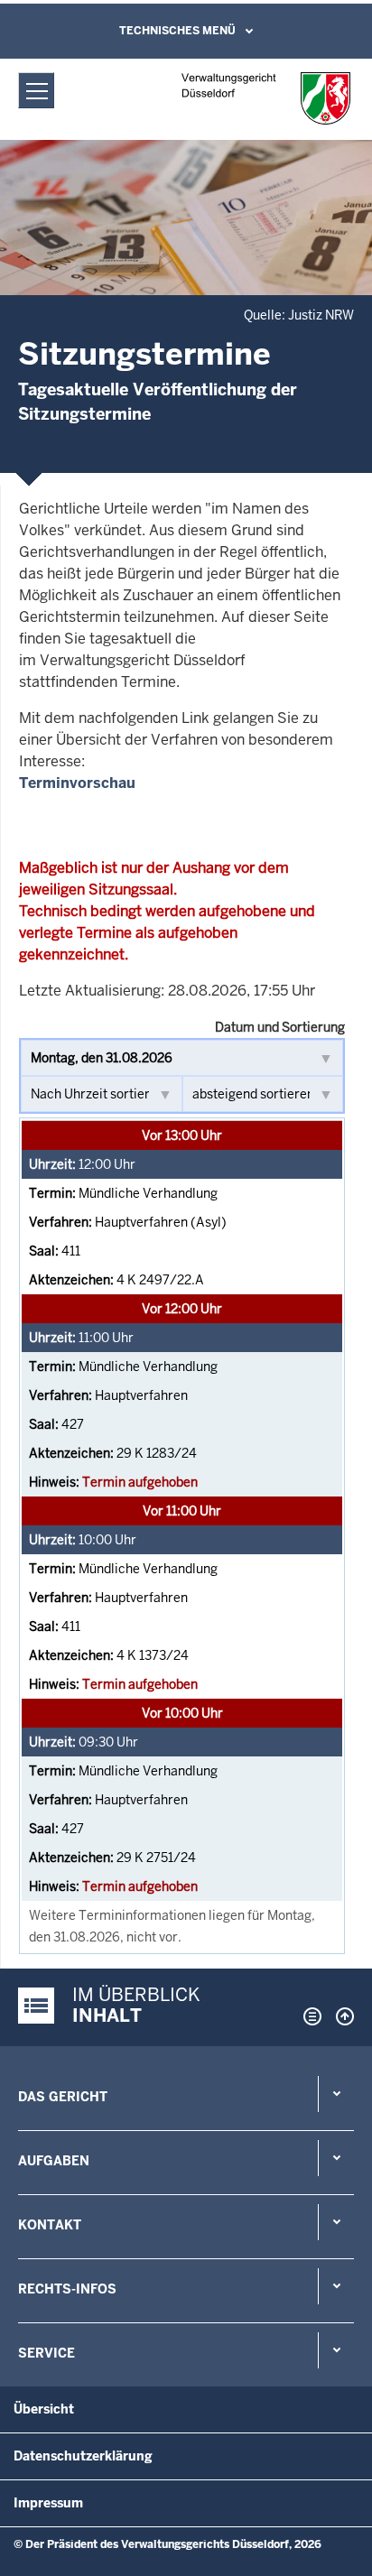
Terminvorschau (77, 783)
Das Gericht (63, 2097)
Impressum (48, 2503)
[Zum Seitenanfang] (340, 2016)
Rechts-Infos (67, 2289)
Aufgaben (54, 2161)
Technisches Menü (177, 31)
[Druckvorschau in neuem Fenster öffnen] (309, 2016)
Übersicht (44, 2409)
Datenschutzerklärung (83, 2456)
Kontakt (50, 2225)
